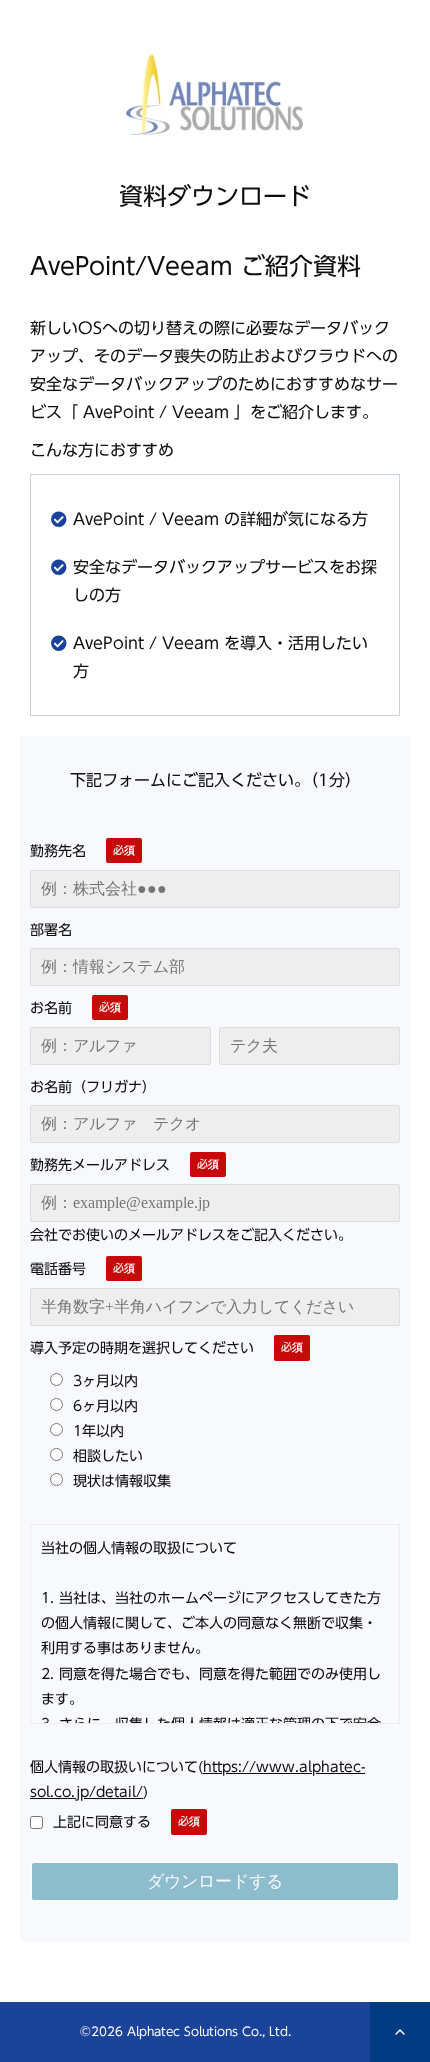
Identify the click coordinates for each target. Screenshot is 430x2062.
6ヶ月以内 (105, 1405)
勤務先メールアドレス (100, 1165)
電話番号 (58, 1269)
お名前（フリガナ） (93, 1087)
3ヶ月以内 (105, 1380)
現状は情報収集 (122, 1480)
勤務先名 (58, 851)
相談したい (108, 1455)
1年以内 (98, 1430)
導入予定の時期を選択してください (142, 1348)
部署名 (51, 930)
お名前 (51, 1008)
